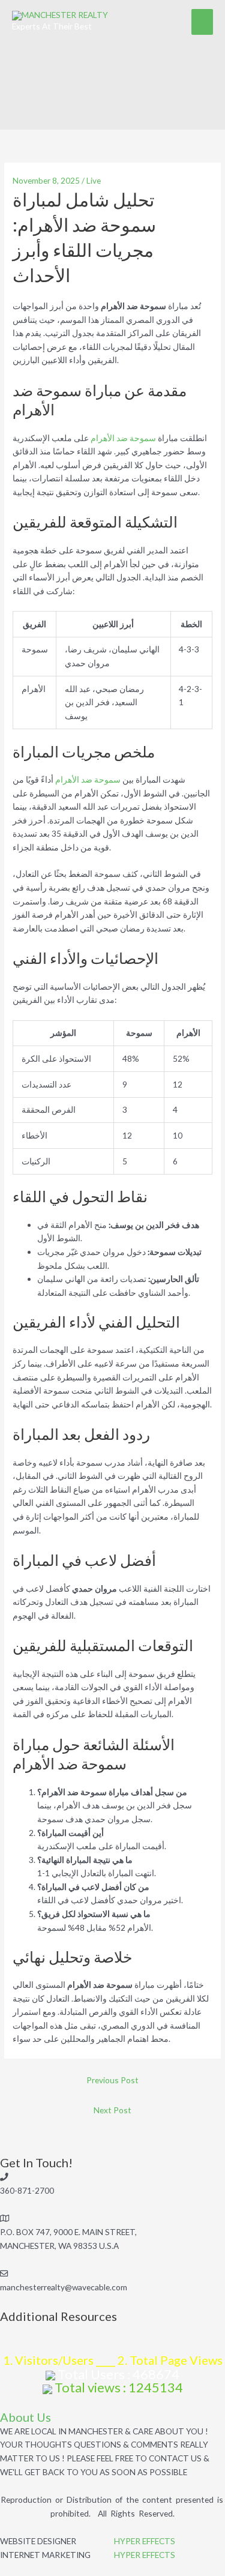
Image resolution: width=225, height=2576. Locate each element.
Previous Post (112, 2080)
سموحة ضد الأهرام (123, 438)
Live (94, 180)
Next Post (112, 2110)
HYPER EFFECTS (145, 2541)
